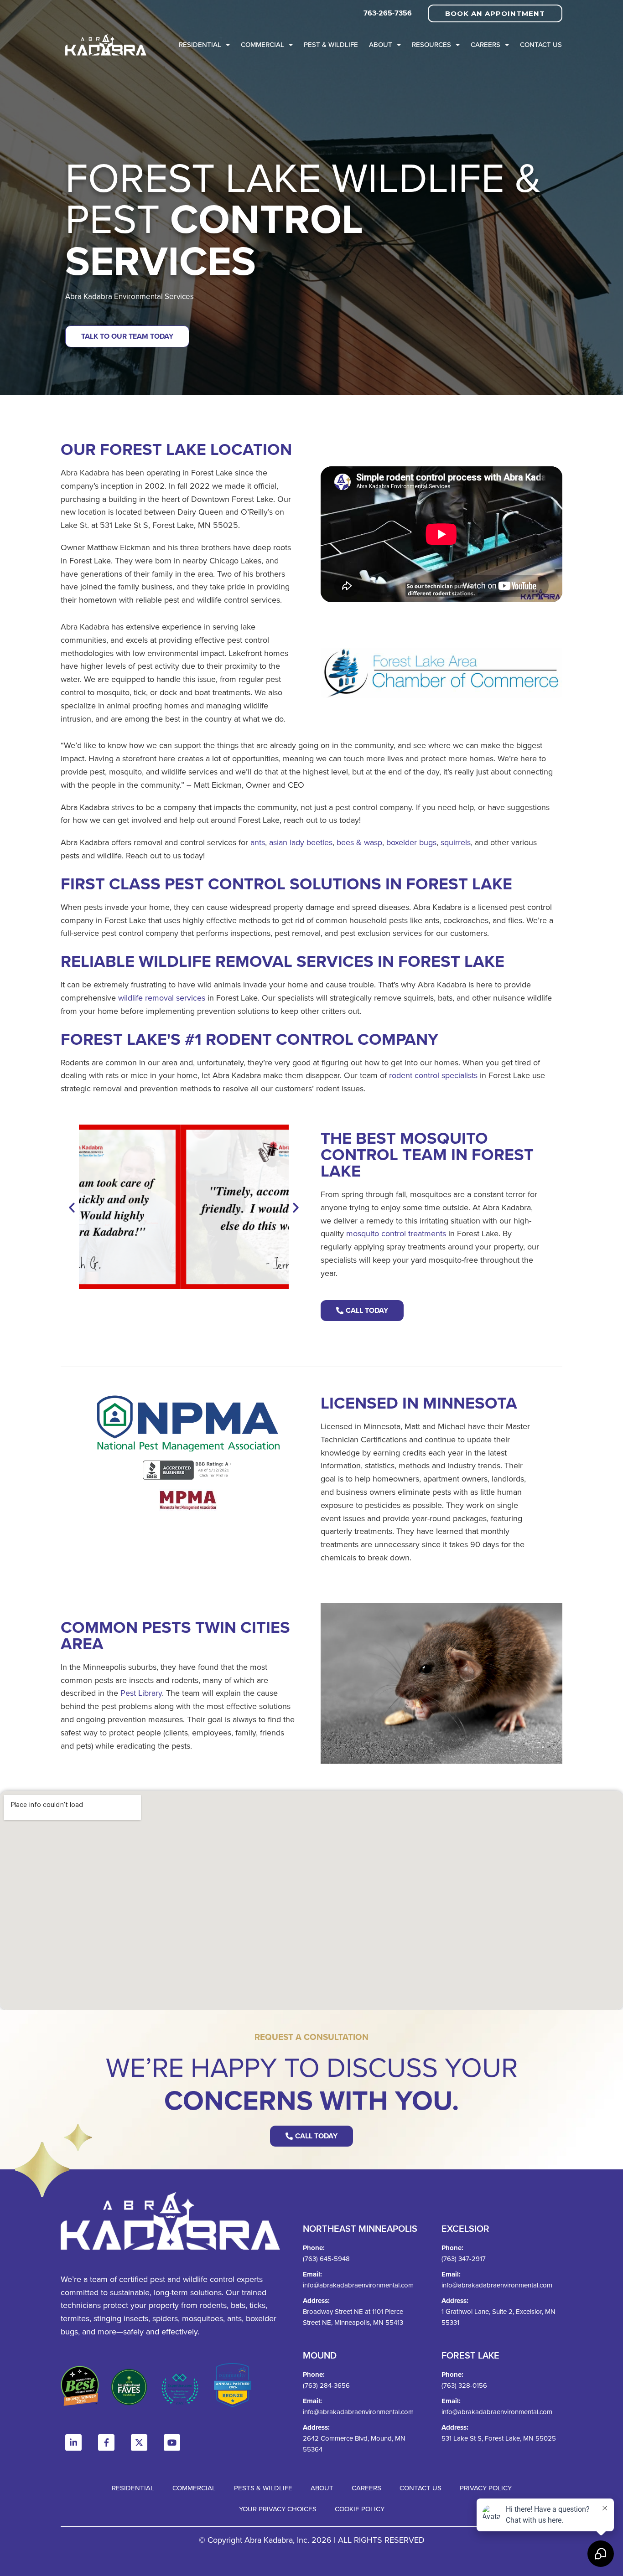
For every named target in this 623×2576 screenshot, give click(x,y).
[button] (72, 1207)
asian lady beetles (301, 842)
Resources (431, 44)
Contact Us (541, 44)
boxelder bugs (411, 842)
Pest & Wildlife (331, 44)
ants (258, 842)
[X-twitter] (139, 2442)
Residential (200, 44)
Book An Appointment (495, 13)
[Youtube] (172, 2442)
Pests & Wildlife (263, 2488)
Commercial (262, 44)
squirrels (456, 842)
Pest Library (141, 1693)
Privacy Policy (486, 2488)
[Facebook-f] (106, 2442)
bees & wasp (359, 842)
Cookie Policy (360, 2509)
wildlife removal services (162, 998)
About (381, 44)
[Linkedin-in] (73, 2442)
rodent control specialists (433, 1075)
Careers (485, 44)
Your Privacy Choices (278, 2509)
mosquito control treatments (396, 1233)
